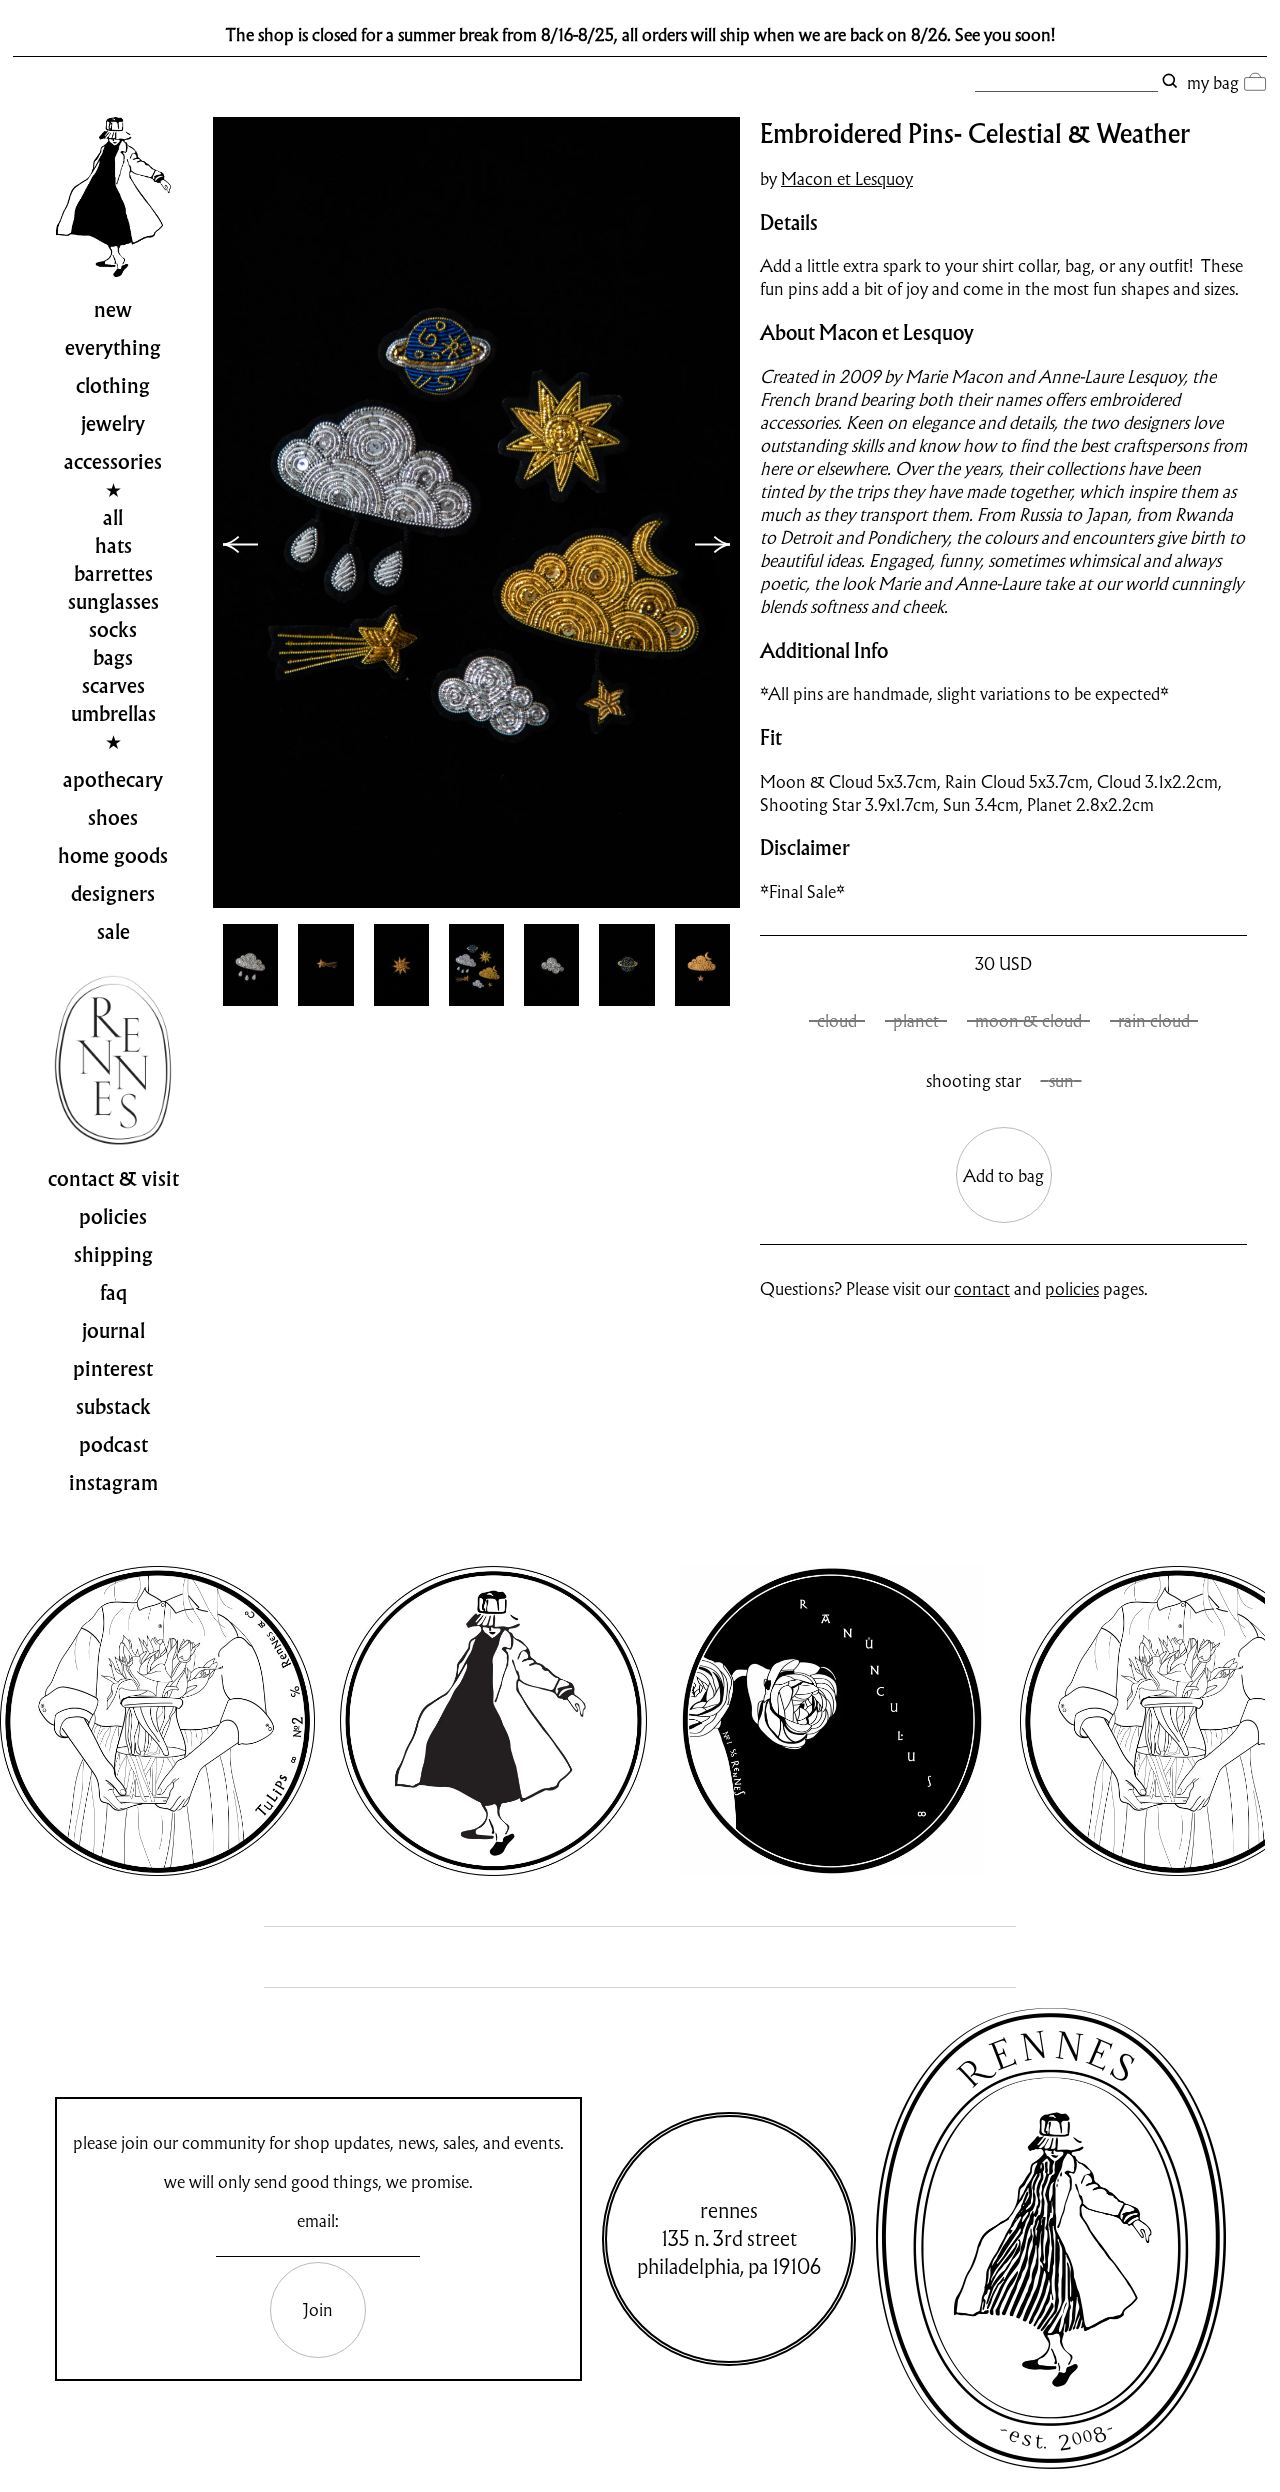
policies (1072, 1288)
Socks (113, 630)
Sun (1061, 1080)
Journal (113, 1331)
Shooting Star (973, 1080)
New (113, 310)
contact (982, 1288)
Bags (113, 658)
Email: (318, 2220)
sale (113, 932)
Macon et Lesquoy (847, 178)
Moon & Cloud (1028, 1020)
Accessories (113, 462)
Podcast (113, 1445)
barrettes (113, 574)
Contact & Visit (113, 1179)
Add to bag (1003, 1175)
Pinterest (113, 1369)
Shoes (113, 818)
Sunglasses (113, 602)
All (113, 518)
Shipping (113, 1255)
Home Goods (113, 856)
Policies (113, 1217)
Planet (916, 1020)
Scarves (113, 686)
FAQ (113, 1293)
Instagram (113, 1483)
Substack (113, 1407)
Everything (113, 348)
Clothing (113, 386)
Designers (113, 894)
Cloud (837, 1020)
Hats (113, 546)
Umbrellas (113, 714)
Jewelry (113, 424)
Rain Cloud (1154, 1020)
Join (318, 2309)
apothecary (113, 780)
